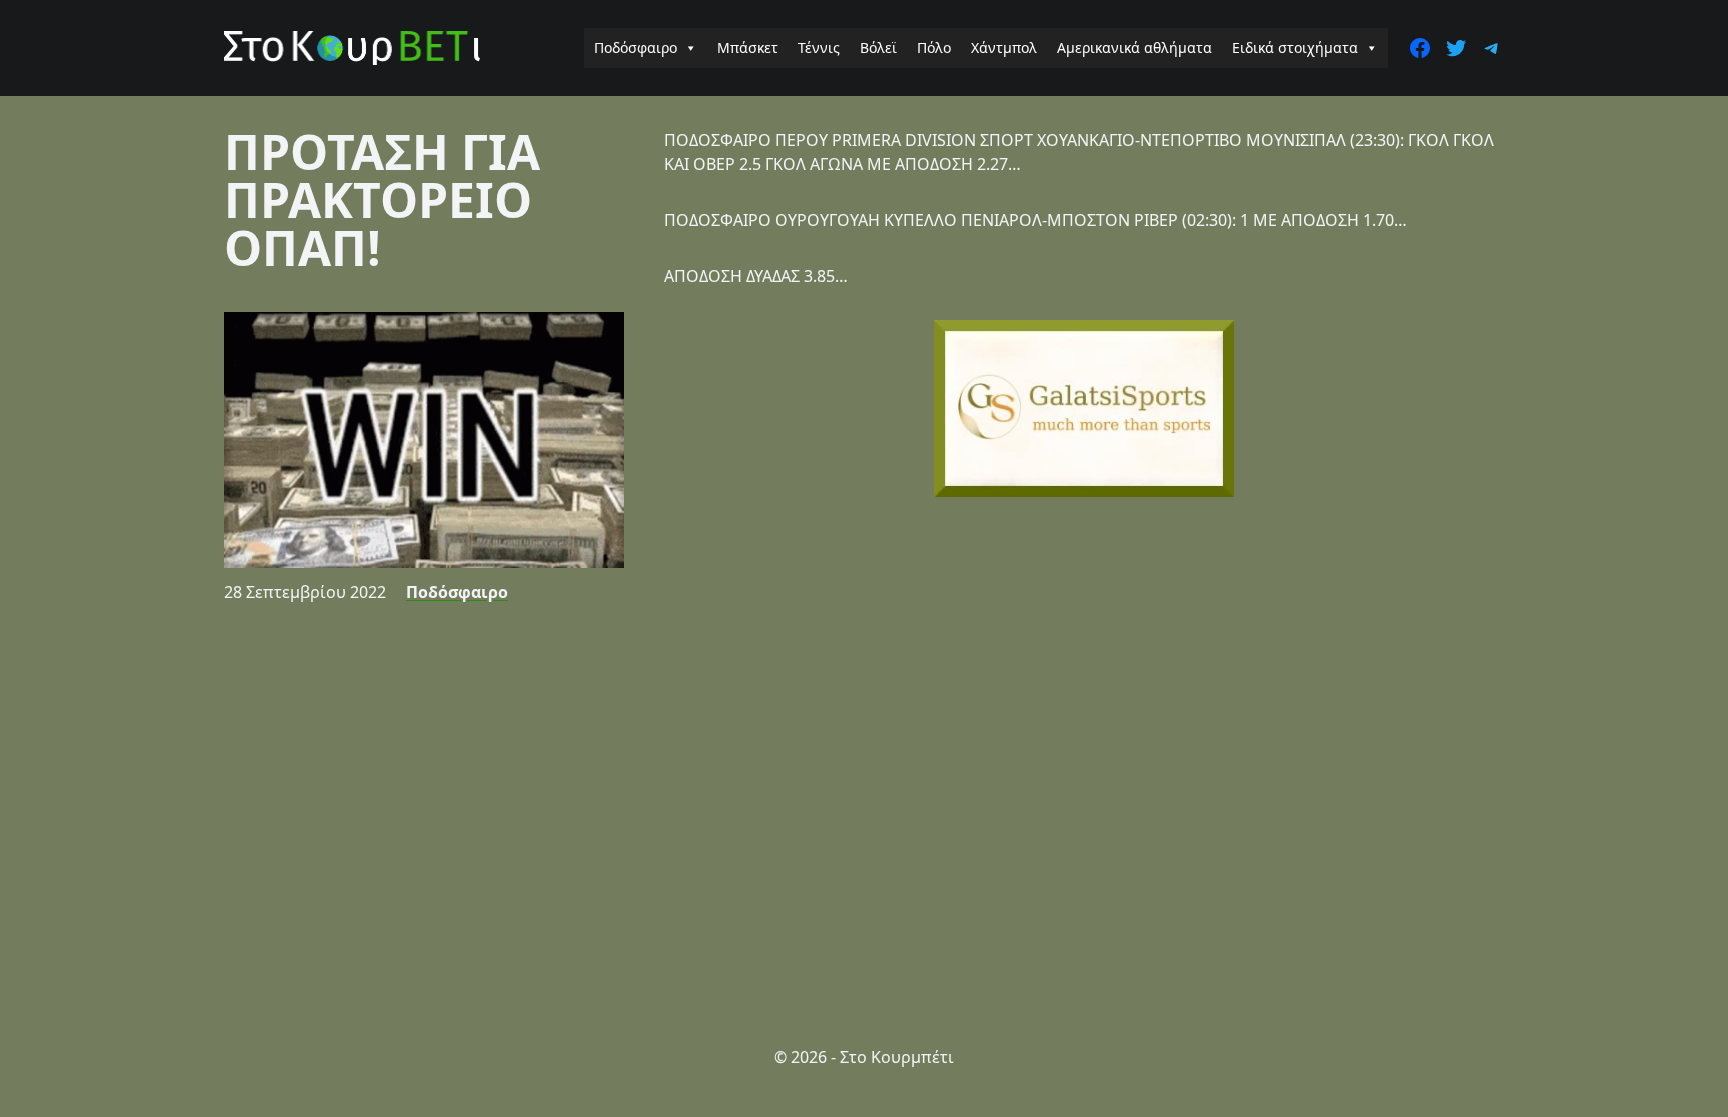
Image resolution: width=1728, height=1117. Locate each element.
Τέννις (819, 47)
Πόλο (934, 47)
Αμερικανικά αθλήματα (1134, 47)
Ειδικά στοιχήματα (1295, 47)
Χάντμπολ (1004, 47)
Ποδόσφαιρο (635, 47)
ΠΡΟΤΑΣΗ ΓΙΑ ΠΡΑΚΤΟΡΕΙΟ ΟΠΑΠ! (382, 199)
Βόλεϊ (878, 47)
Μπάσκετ (747, 47)
